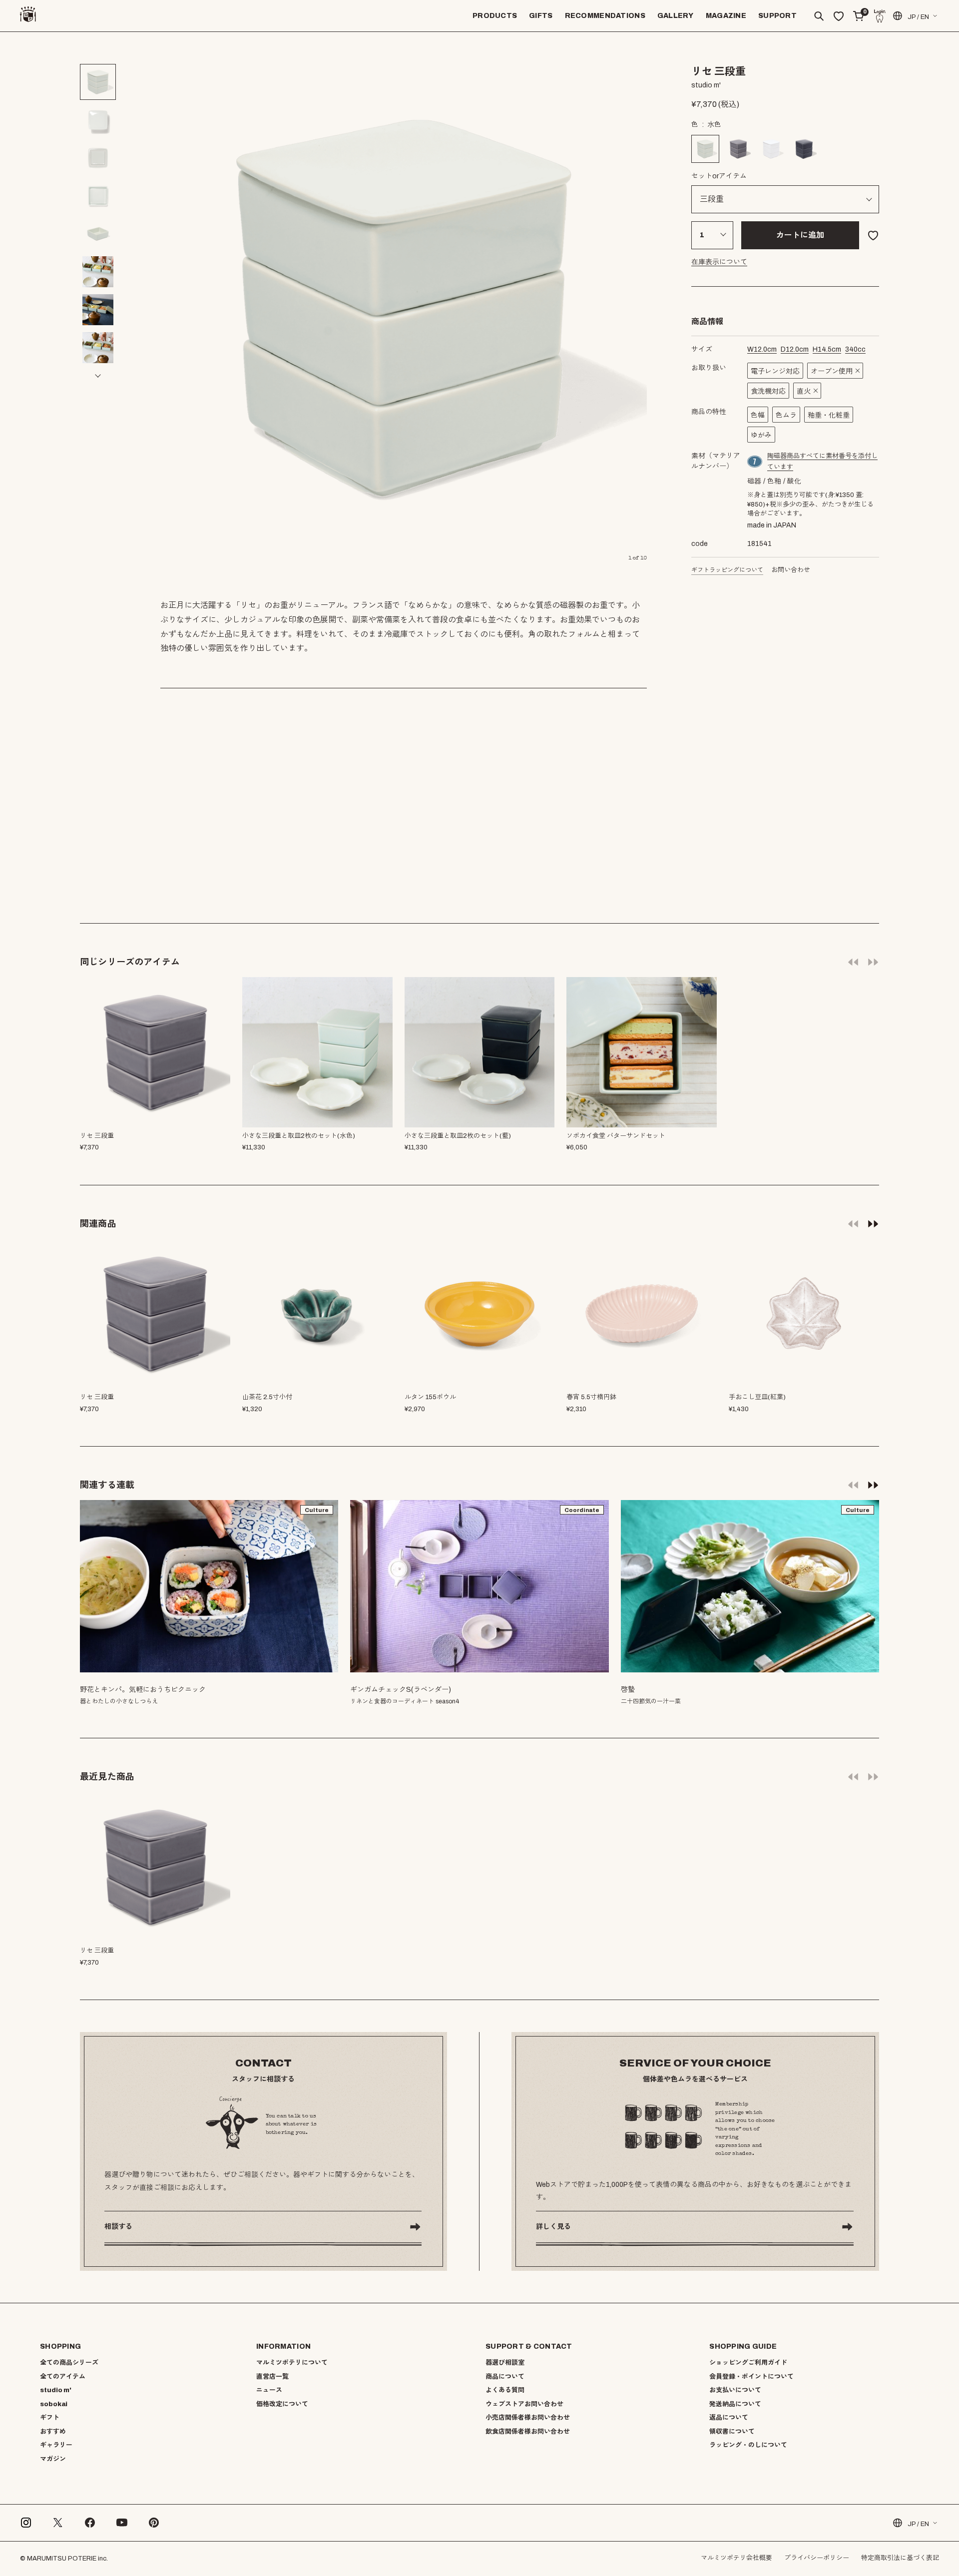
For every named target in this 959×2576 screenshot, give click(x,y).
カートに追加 (800, 235)
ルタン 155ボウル (430, 1397)
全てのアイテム (63, 2377)
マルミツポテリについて (292, 2363)
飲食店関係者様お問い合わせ (528, 2432)
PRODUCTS (495, 16)
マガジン (53, 2459)
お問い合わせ (791, 570)
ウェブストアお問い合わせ (524, 2404)
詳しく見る (553, 2227)
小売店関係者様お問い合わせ (528, 2418)
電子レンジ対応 (775, 371)
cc (855, 349)
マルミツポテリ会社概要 (736, 2558)
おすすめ (53, 2432)
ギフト (50, 2418)
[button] (98, 54)
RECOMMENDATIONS (605, 16)
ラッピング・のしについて (748, 2445)
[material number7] (755, 462)
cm (762, 349)
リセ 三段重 (97, 1397)
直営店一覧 (272, 2377)
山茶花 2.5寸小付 (267, 1397)
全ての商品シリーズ (69, 2363)
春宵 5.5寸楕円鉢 (591, 1397)
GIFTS (541, 16)
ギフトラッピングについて (727, 570)
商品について (505, 2377)
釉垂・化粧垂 (829, 415)
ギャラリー (56, 2445)
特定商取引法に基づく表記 (900, 2558)
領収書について (732, 2432)
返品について (729, 2418)
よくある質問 (505, 2390)
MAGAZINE (726, 16)
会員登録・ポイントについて (751, 2377)
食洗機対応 (768, 391)
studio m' (56, 2390)
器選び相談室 (505, 2363)
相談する (118, 2227)
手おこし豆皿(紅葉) (757, 1397)
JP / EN (918, 17)
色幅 (758, 415)
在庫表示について (719, 262)
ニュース (269, 2390)
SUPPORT (777, 16)
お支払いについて (735, 2390)
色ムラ (786, 415)
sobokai (54, 2404)
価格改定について (282, 2404)
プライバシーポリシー (817, 2558)
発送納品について (735, 2404)
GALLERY (676, 16)
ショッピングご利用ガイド (748, 2363)
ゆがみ (761, 435)
